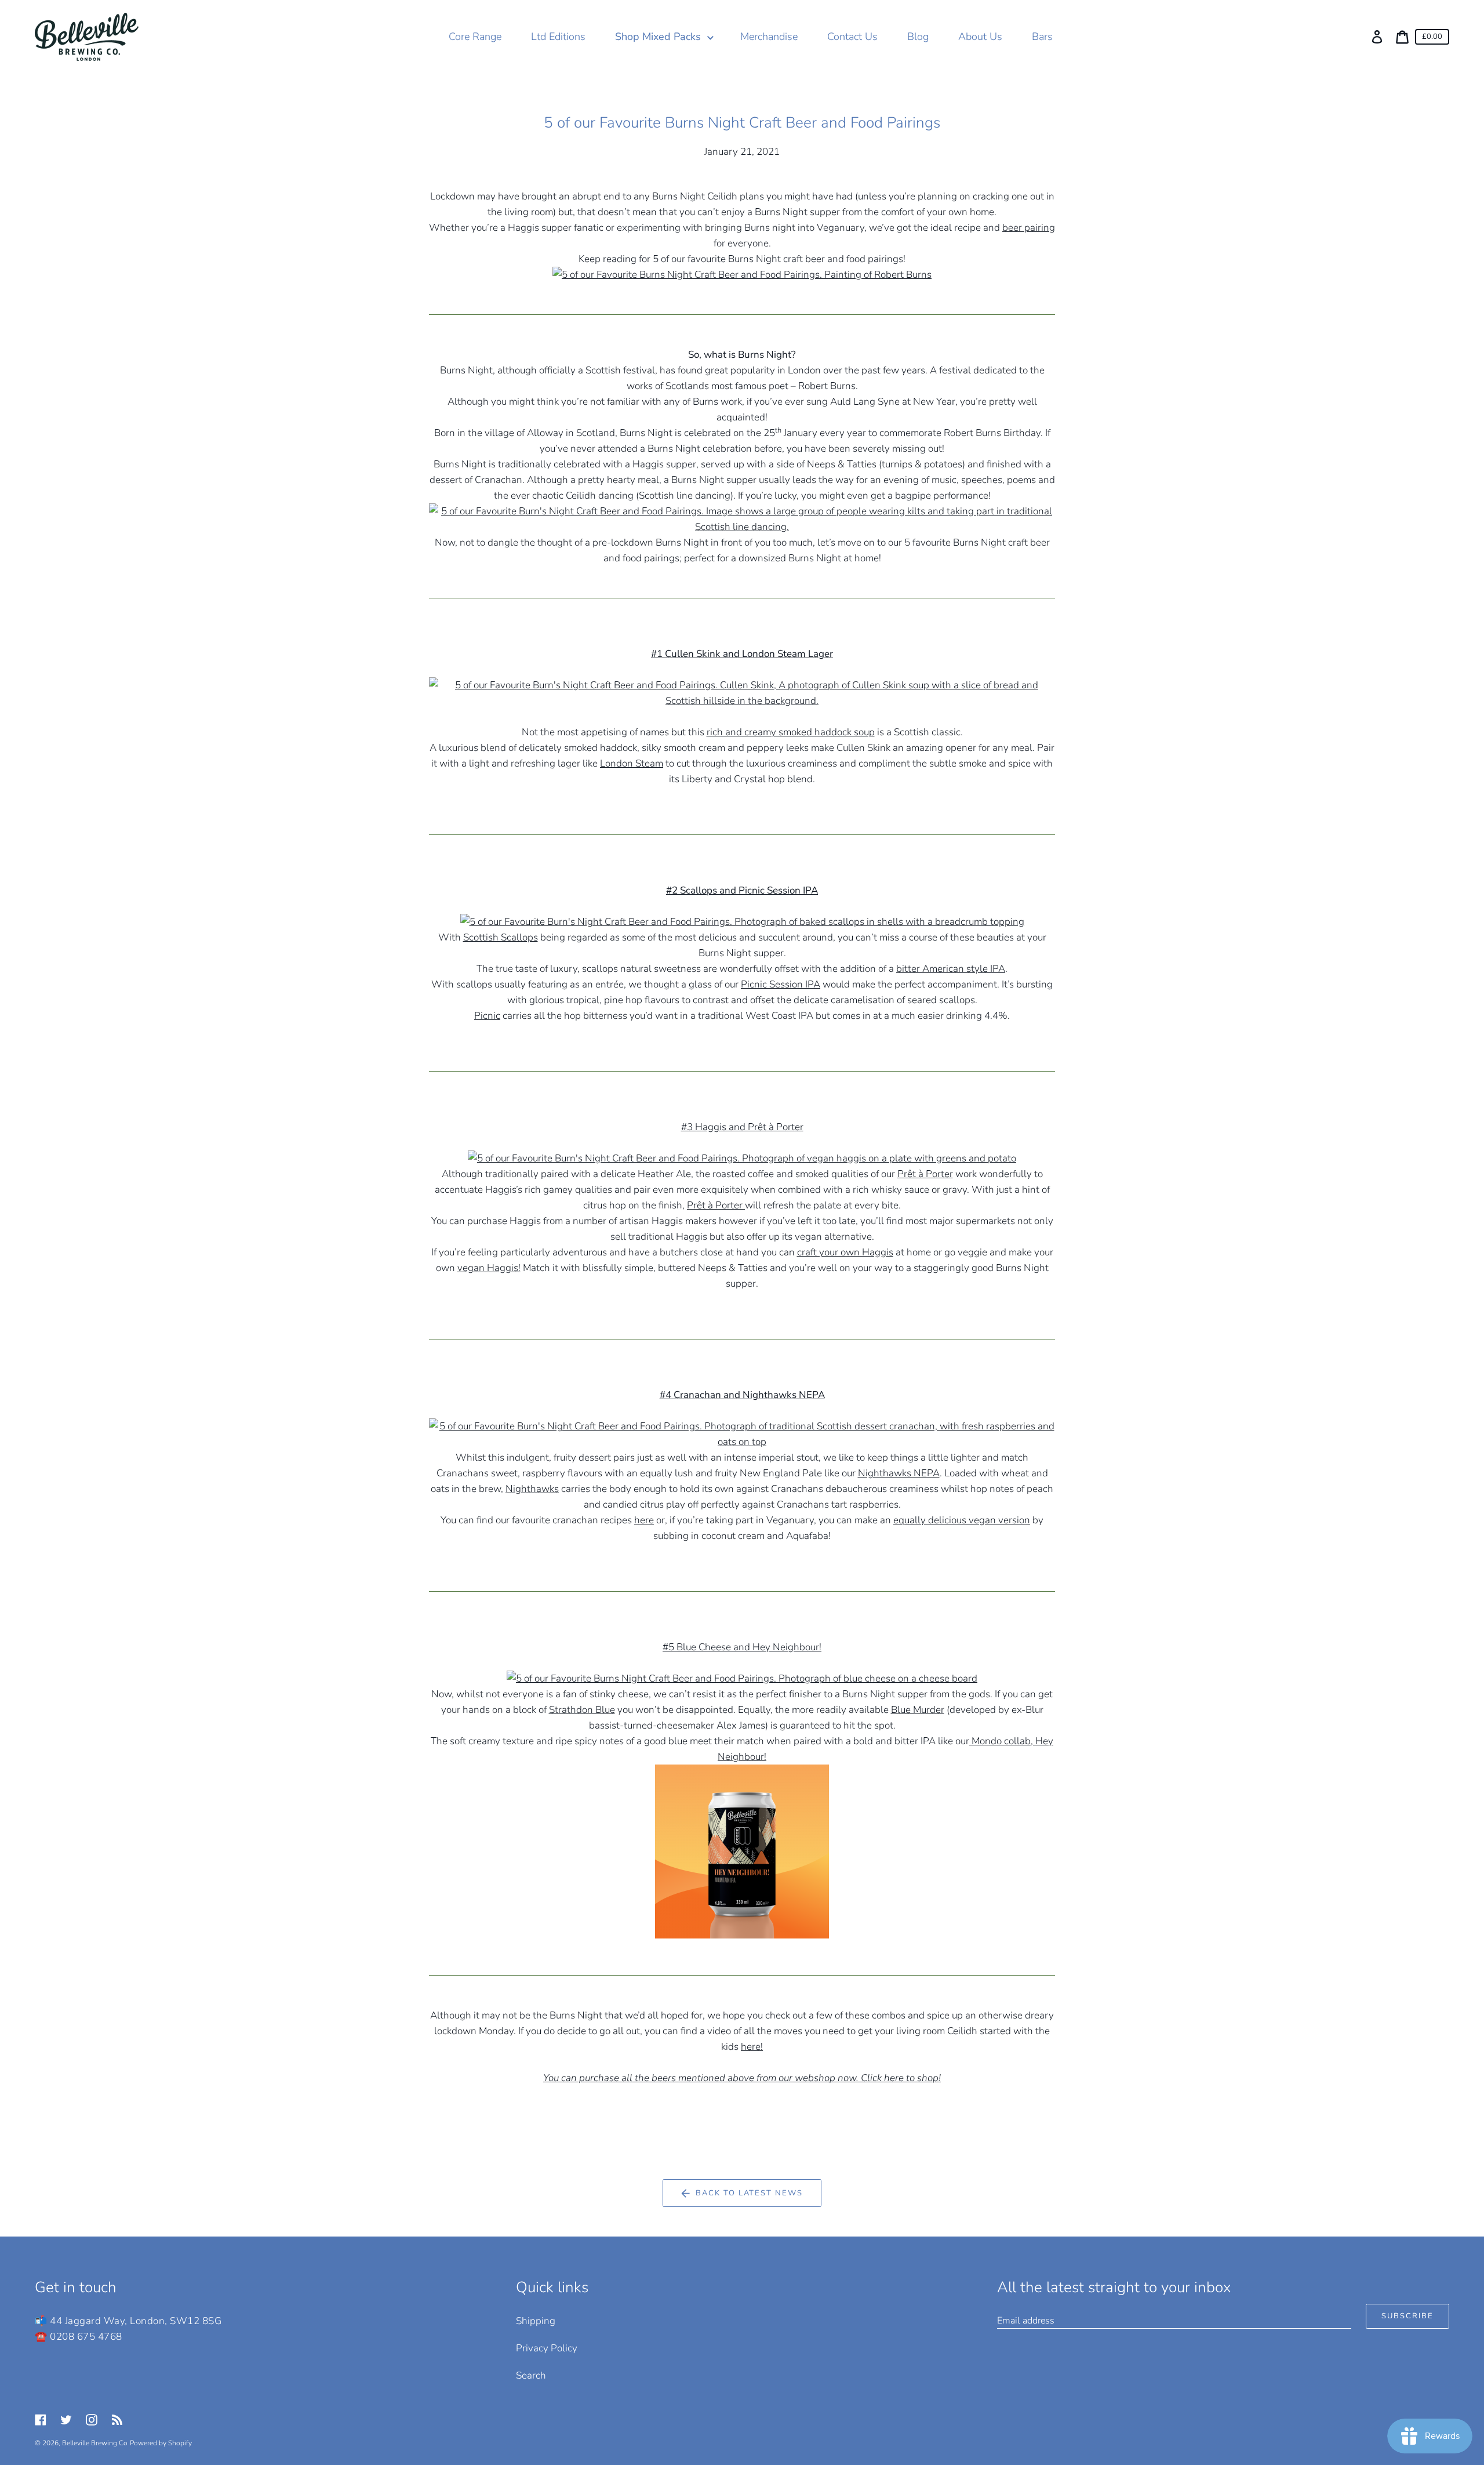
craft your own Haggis (845, 1252)
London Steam (632, 763)
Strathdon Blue (582, 1710)
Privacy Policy (547, 2348)
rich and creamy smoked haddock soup (791, 732)
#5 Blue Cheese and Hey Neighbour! (742, 1647)
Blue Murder (918, 1710)
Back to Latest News (749, 2193)
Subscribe (1407, 2316)
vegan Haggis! (489, 1268)
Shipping (536, 2321)
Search (531, 2375)
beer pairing (1029, 228)
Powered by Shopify (161, 2443)
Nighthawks (532, 1489)
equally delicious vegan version (962, 1520)
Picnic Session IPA (781, 984)
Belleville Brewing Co (95, 2443)
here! (752, 2047)
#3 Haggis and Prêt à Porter (742, 1127)
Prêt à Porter (925, 1174)
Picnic (487, 1016)
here (644, 1520)
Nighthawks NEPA (899, 1473)
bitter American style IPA (951, 969)
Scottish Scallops (501, 937)
